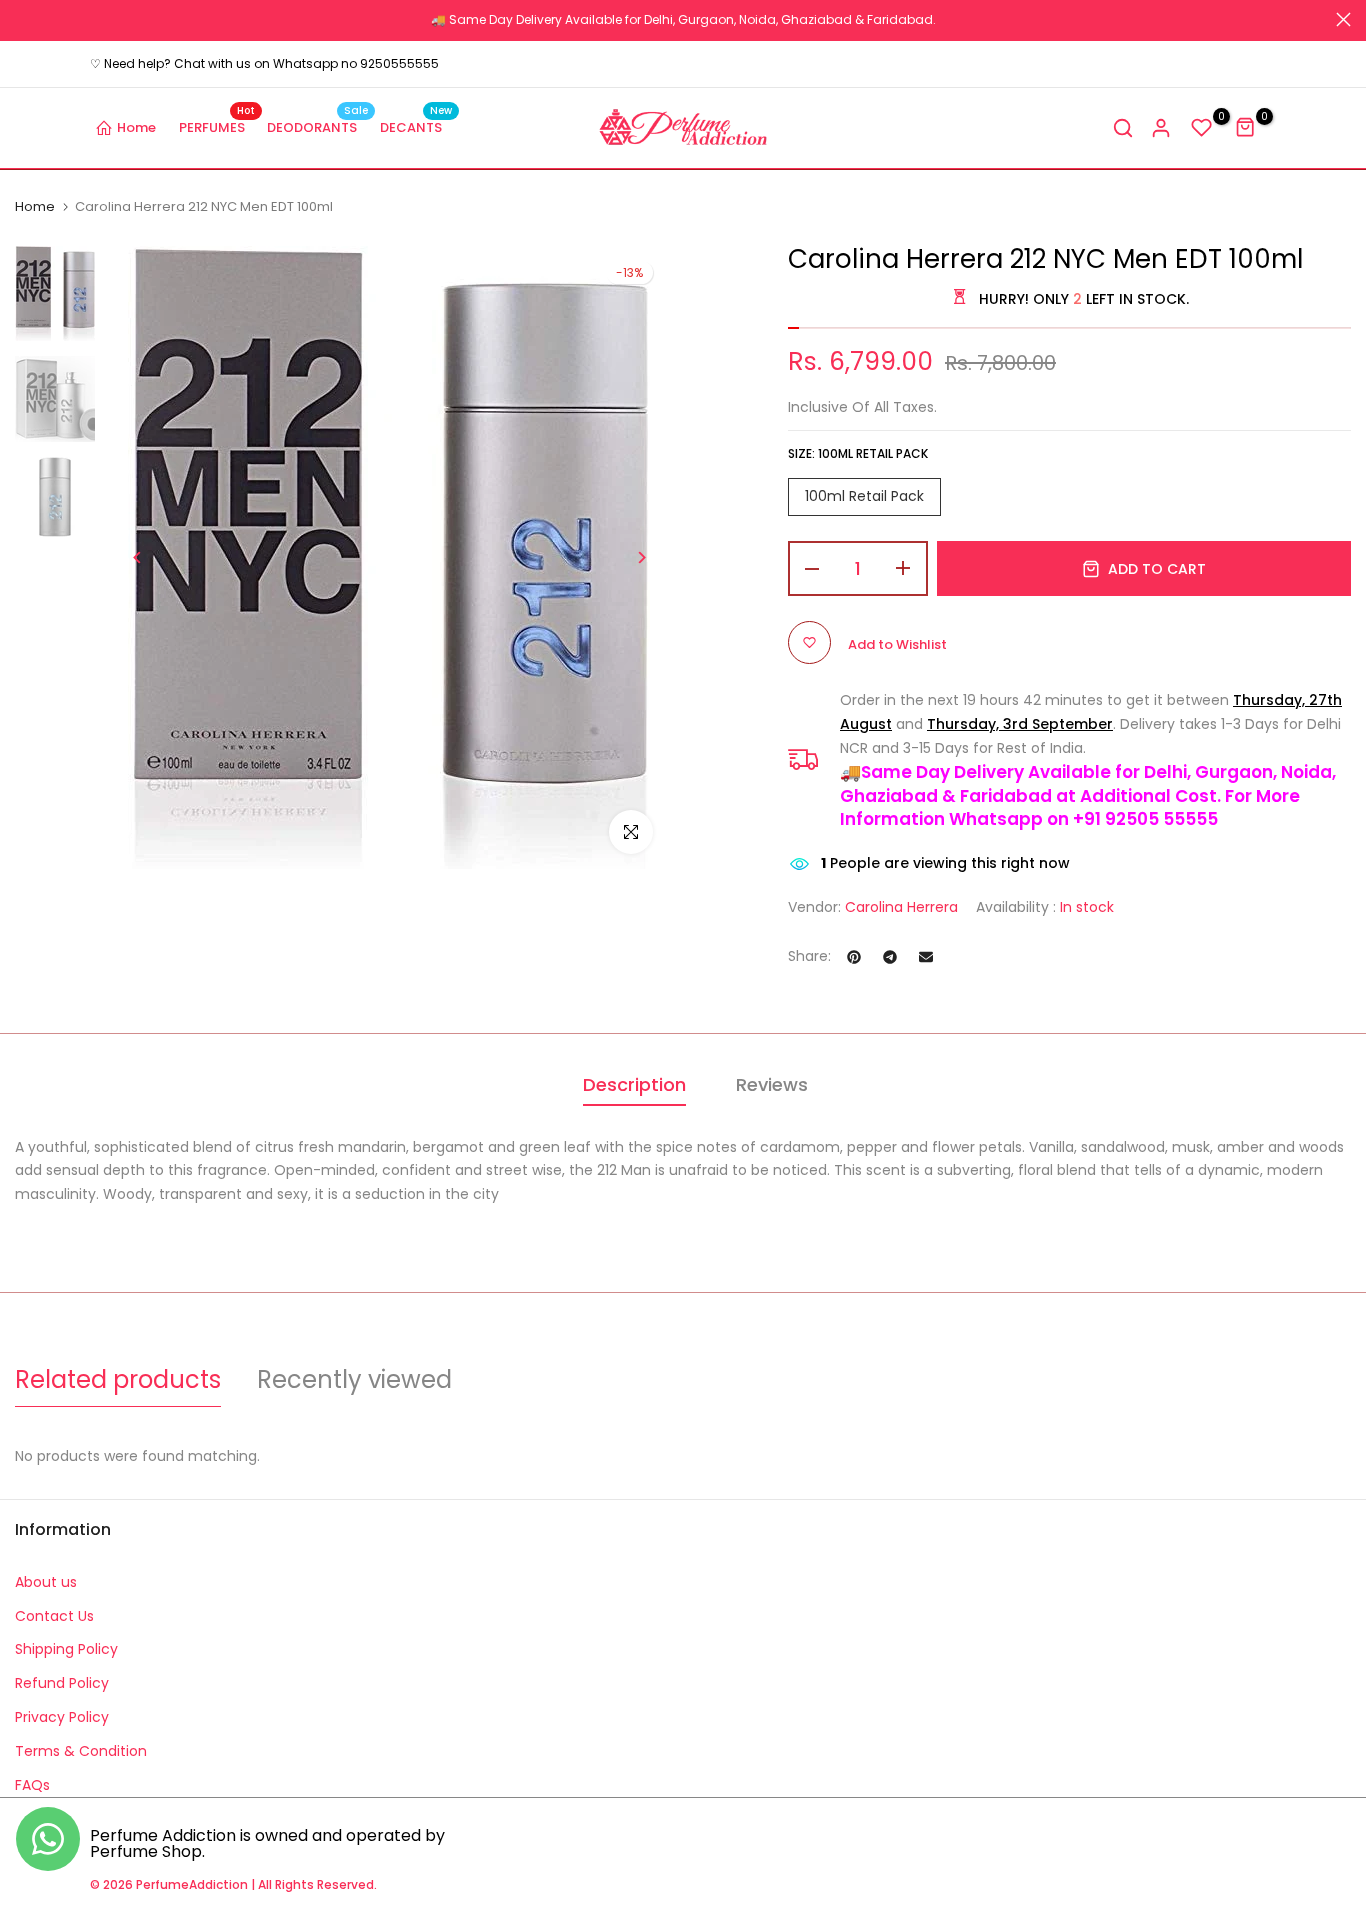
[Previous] (137, 557)
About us (46, 1582)
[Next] (640, 557)
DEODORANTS (317, 126)
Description (634, 1084)
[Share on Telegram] (890, 957)
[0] (1202, 128)
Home (136, 127)
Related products (118, 1379)
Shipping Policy (66, 1649)
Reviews (772, 1084)
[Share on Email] (926, 957)
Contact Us (54, 1616)
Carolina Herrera (901, 907)
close (22, 19)
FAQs (32, 1785)
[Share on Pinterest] (854, 957)
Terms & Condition (81, 1751)
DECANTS (416, 126)
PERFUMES (217, 126)
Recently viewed (354, 1379)
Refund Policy (62, 1683)
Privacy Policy (62, 1717)
